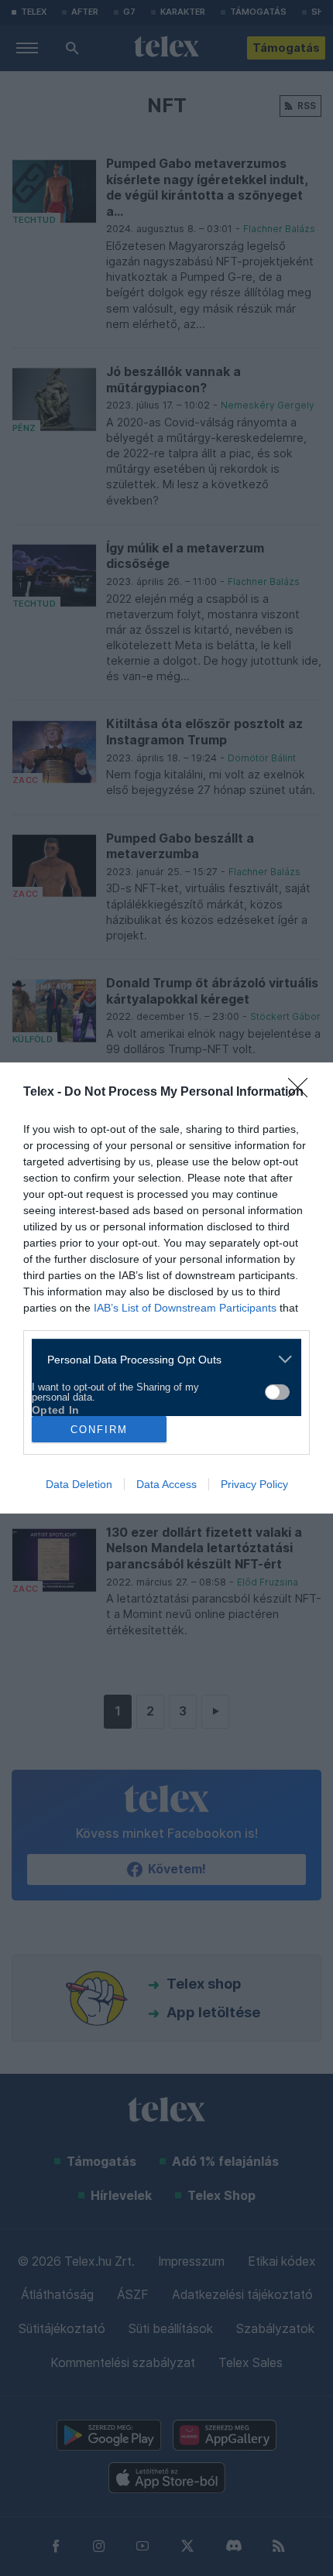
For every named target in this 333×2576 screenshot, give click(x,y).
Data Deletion (79, 1484)
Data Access (166, 1484)
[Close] (303, 1093)
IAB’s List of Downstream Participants (185, 1308)
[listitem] (161, 1359)
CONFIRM (99, 1430)
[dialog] (166, 1288)
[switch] (277, 1392)
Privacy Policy (254, 1484)
